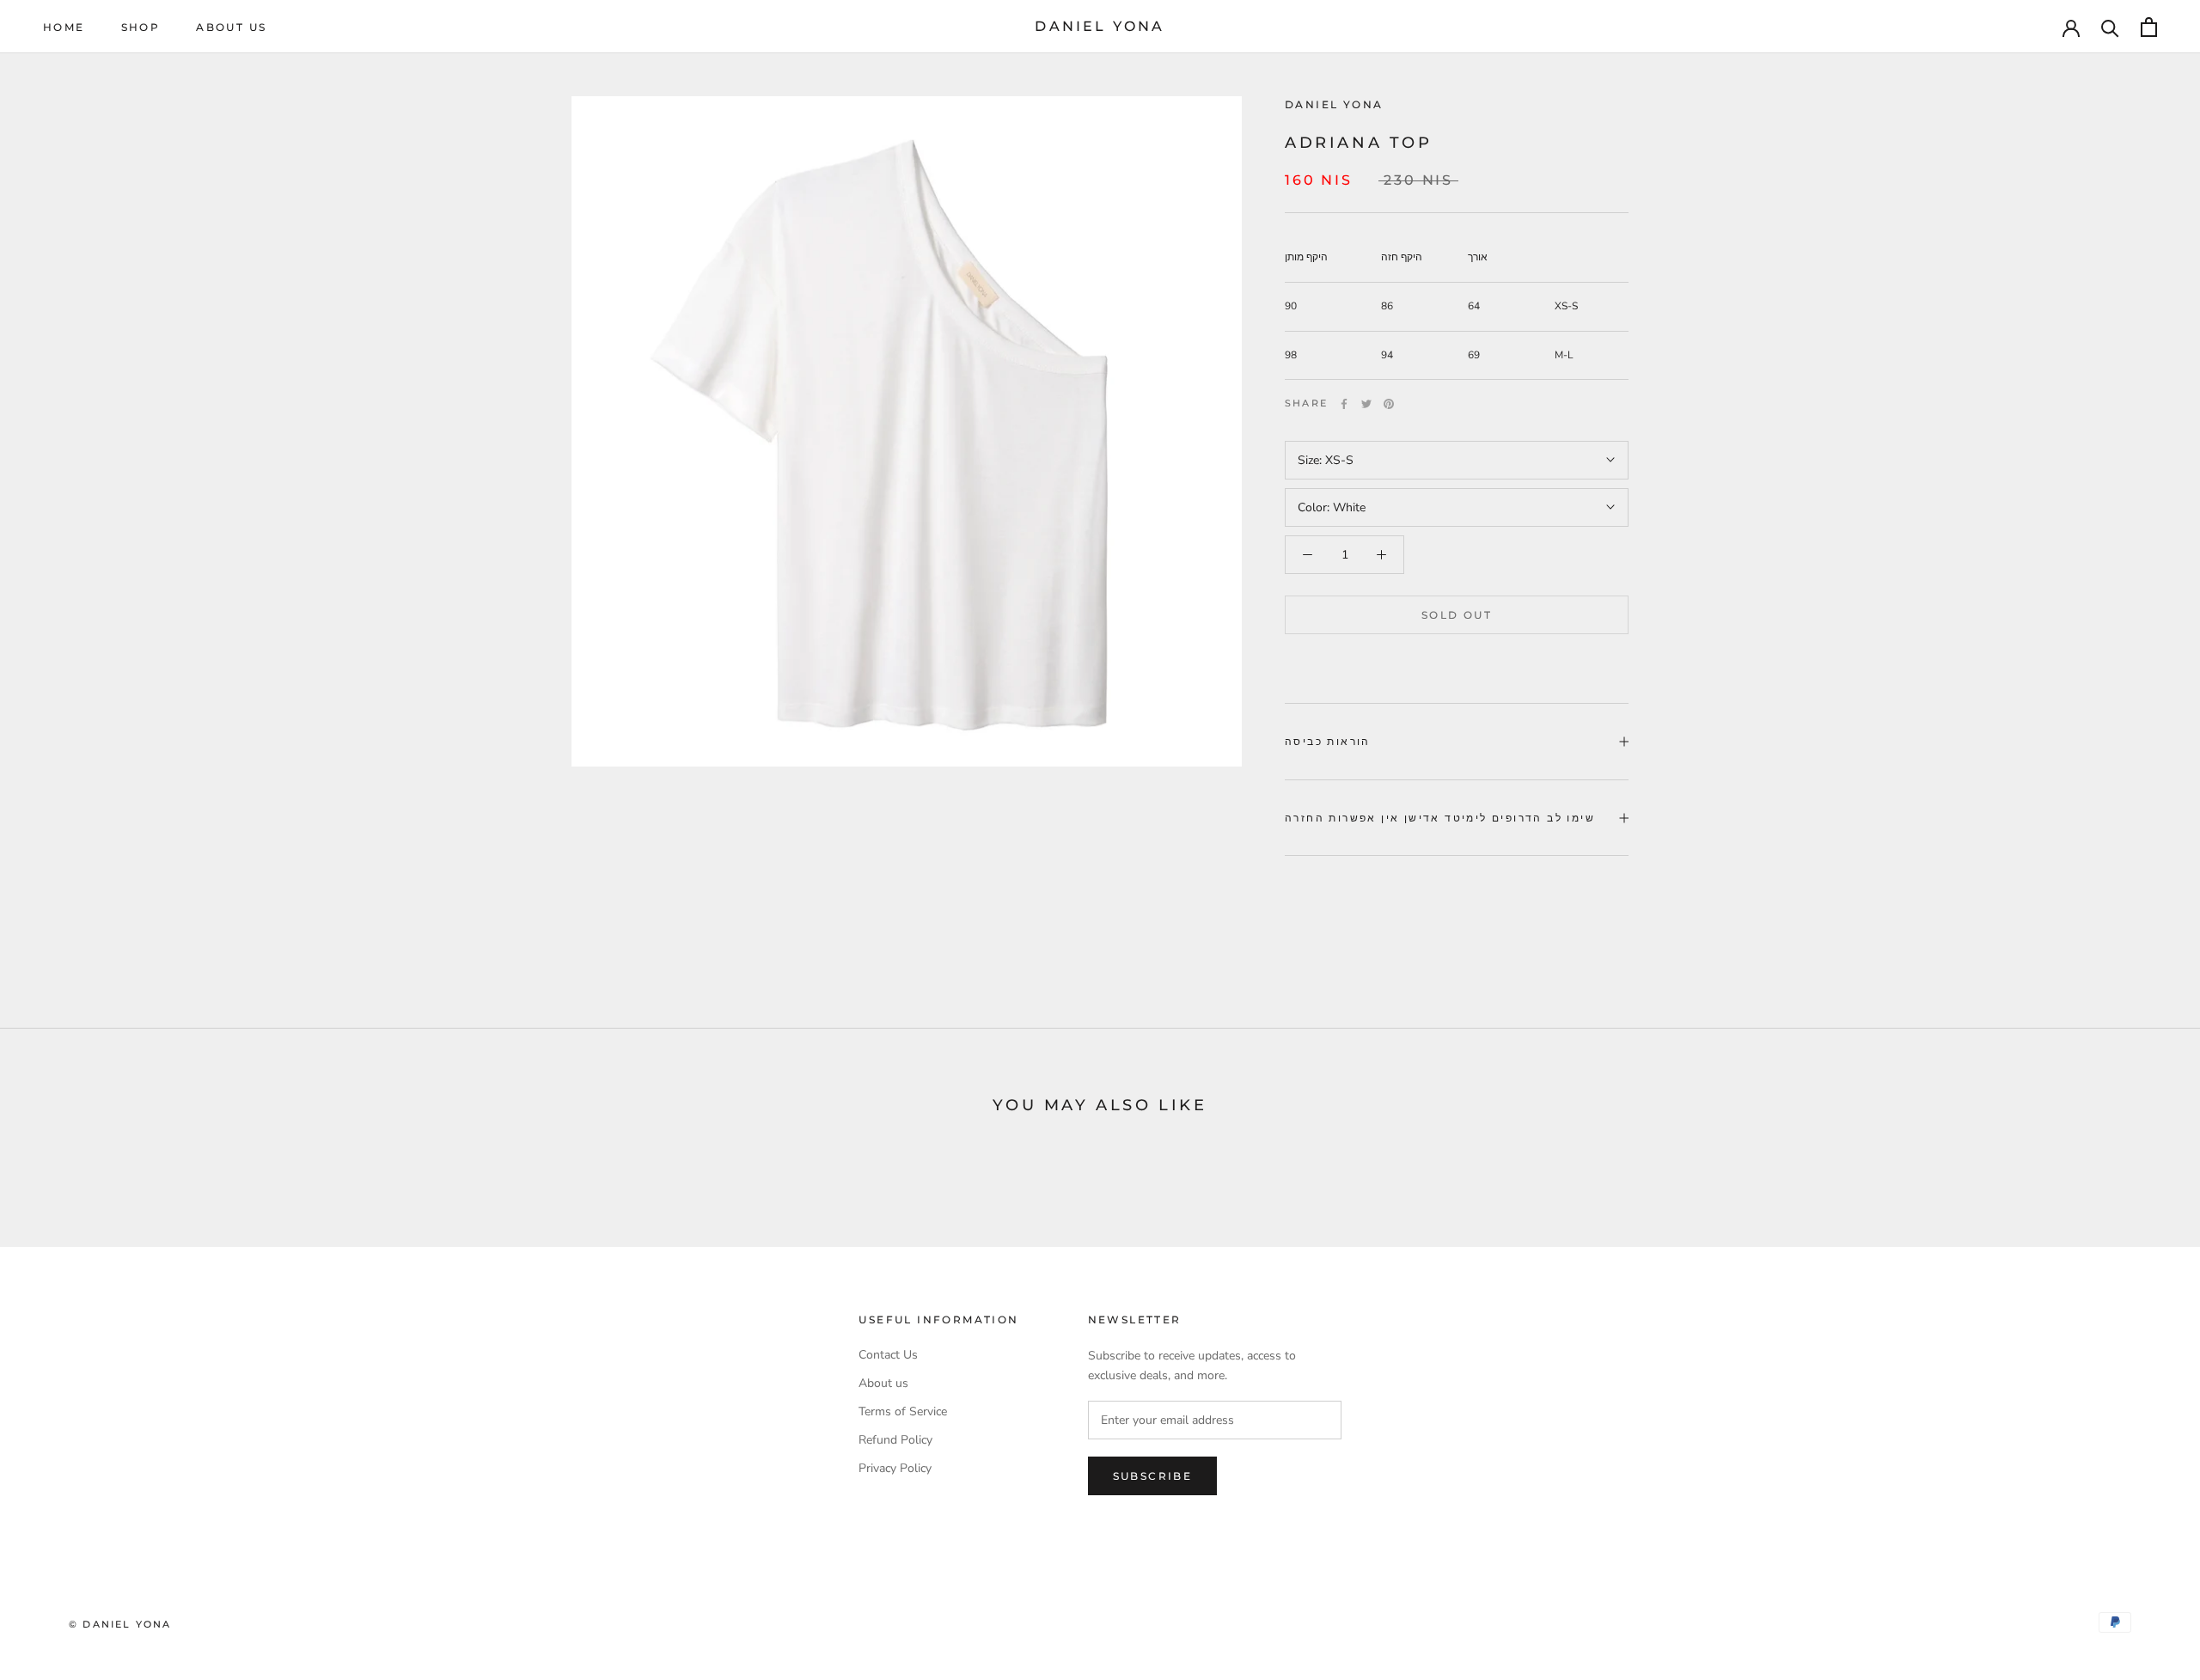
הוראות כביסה (1328, 741)
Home (64, 27)
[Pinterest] (1389, 404)
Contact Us (888, 1355)
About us (231, 27)
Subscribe (1153, 1476)
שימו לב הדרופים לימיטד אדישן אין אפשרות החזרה (1440, 818)
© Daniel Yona (120, 1624)
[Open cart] (2149, 27)
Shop (141, 27)
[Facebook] (1344, 404)
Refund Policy (895, 1440)
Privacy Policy (895, 1468)
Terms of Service (903, 1411)
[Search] (2110, 27)
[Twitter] (1366, 404)
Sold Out (1457, 615)
